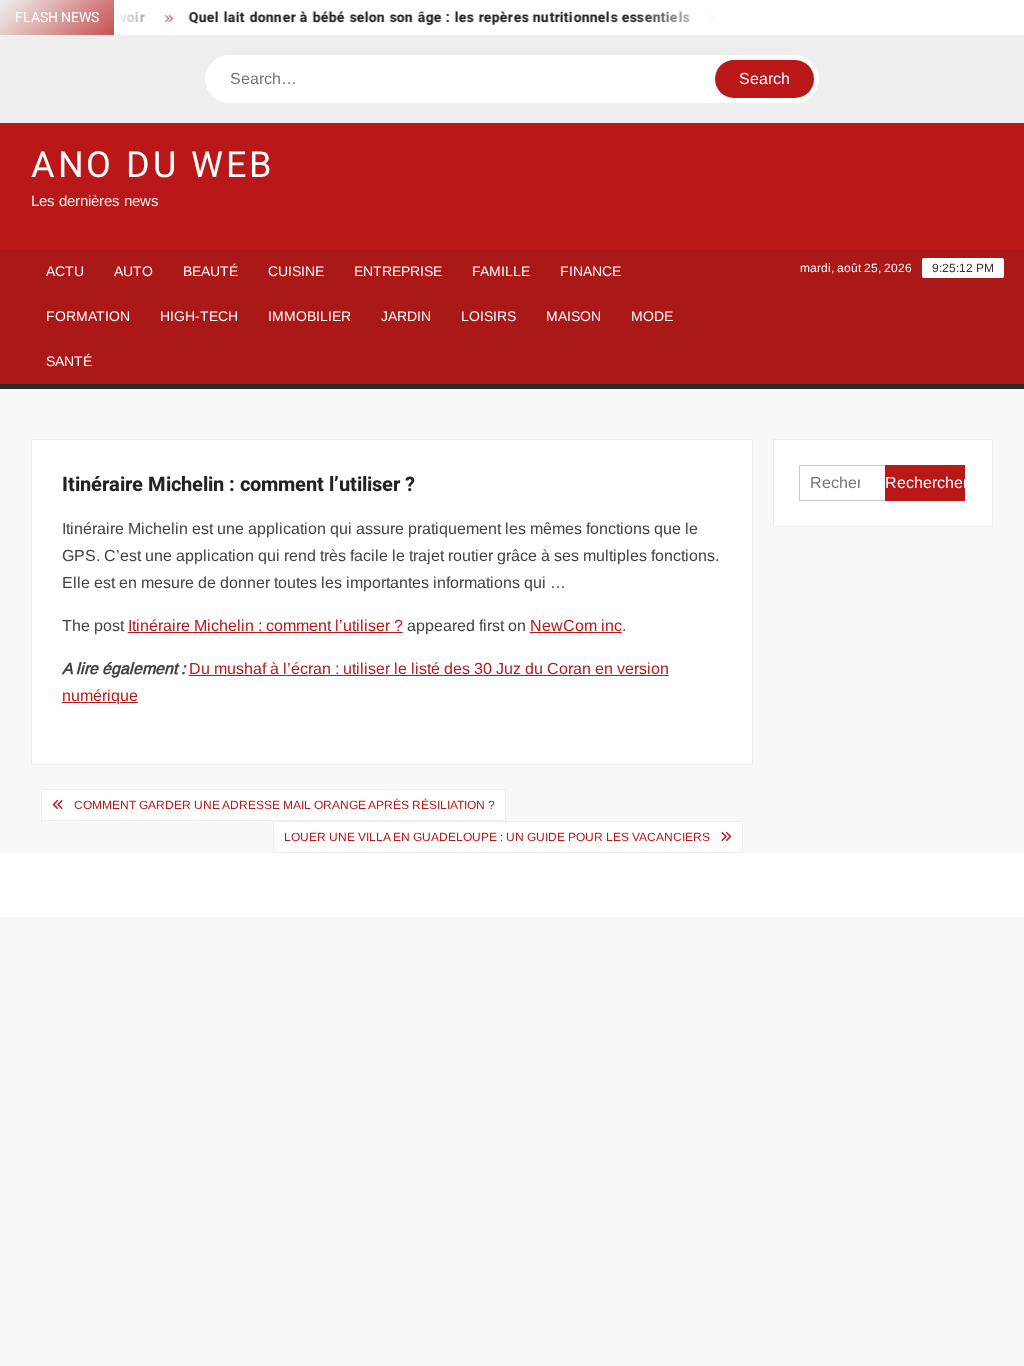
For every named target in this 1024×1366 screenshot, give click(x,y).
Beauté (210, 271)
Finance (590, 271)
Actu (65, 271)
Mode (652, 316)
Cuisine (296, 271)
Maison (573, 316)
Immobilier (309, 316)
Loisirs (488, 316)
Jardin (406, 316)
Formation (88, 316)
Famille (501, 271)
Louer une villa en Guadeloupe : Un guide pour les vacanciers (497, 837)
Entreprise (398, 271)
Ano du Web (152, 165)
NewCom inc (576, 625)
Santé (69, 361)
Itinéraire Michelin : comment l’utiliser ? (265, 625)
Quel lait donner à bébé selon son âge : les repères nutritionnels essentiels (428, 17)
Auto (133, 271)
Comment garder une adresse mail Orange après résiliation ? (284, 805)
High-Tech (199, 316)
